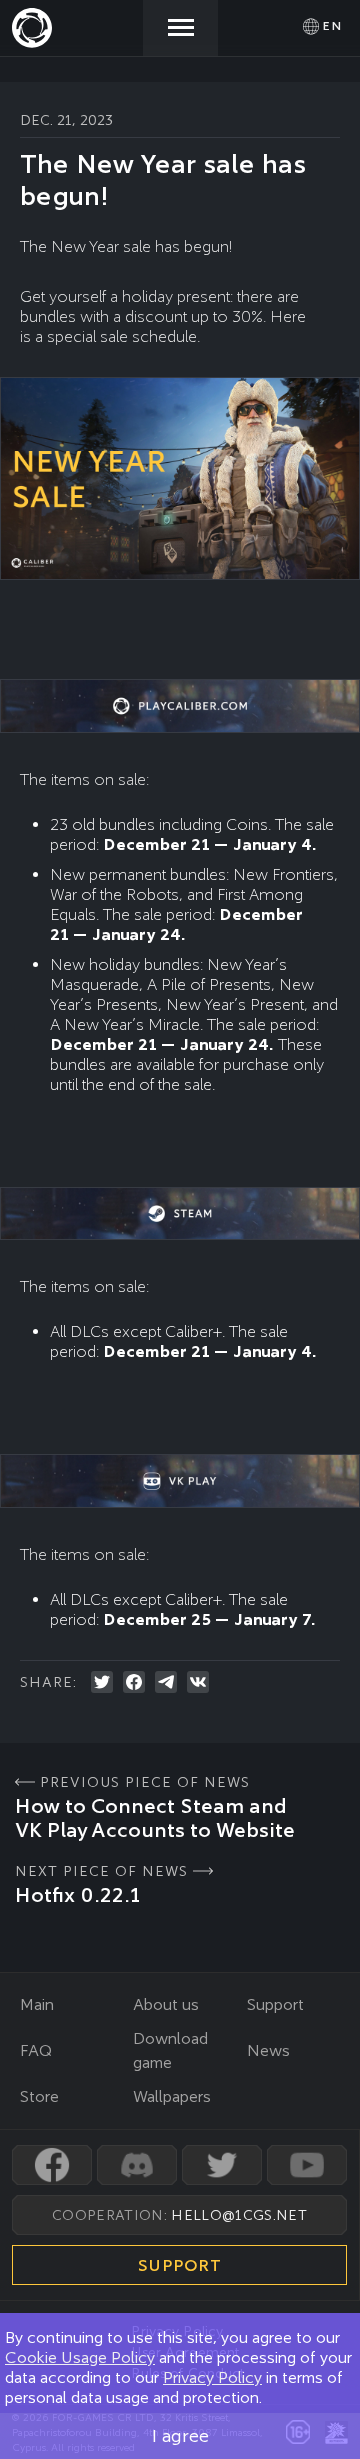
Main (37, 2004)
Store (39, 2096)
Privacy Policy (212, 2377)
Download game (170, 2050)
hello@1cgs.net (238, 2215)
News (268, 2050)
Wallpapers (172, 2096)
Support (275, 2004)
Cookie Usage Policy (80, 2357)
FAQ (36, 2050)
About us (166, 2004)
